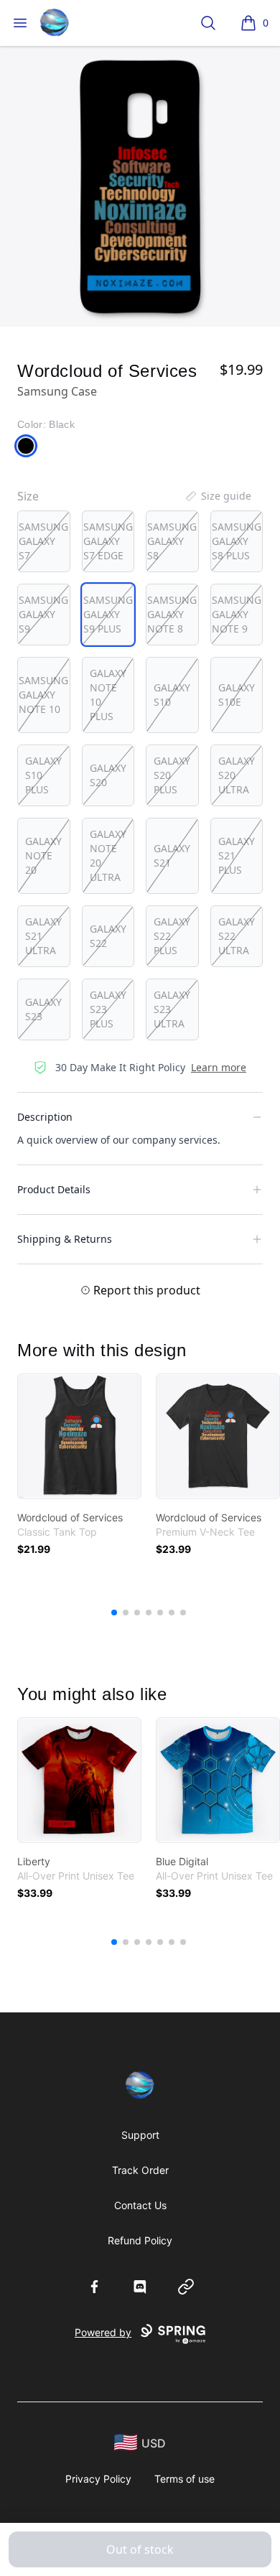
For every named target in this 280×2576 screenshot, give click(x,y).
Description (45, 1117)
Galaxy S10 (172, 695)
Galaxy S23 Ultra (172, 1009)
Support (140, 2135)
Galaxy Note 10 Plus (108, 695)
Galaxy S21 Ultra (43, 936)
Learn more (219, 1067)
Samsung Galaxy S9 (43, 614)
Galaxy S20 (108, 775)
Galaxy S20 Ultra (237, 775)
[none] (218, 496)
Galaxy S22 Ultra (237, 936)
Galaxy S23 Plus (108, 1009)
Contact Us (140, 2205)
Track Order (140, 2170)
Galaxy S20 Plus (172, 775)
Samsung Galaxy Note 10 (43, 695)
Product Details (54, 1189)
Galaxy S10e (237, 695)
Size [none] (28, 496)
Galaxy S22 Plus (172, 936)
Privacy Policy (98, 2479)
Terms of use (185, 2479)
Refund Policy (140, 2240)
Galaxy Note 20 (43, 855)
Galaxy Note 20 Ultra (108, 855)
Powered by (103, 2332)
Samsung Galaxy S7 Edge (108, 541)
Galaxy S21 (172, 855)
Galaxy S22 (108, 936)
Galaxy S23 (43, 1009)
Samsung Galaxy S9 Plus (108, 614)
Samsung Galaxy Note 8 (172, 614)
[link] (79, 1436)
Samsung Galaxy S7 (43, 541)
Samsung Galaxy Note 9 (237, 614)
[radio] (44, 541)
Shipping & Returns (65, 1239)
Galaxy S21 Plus (237, 855)
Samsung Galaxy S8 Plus (237, 541)
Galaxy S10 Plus (43, 775)
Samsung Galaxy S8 (172, 541)
